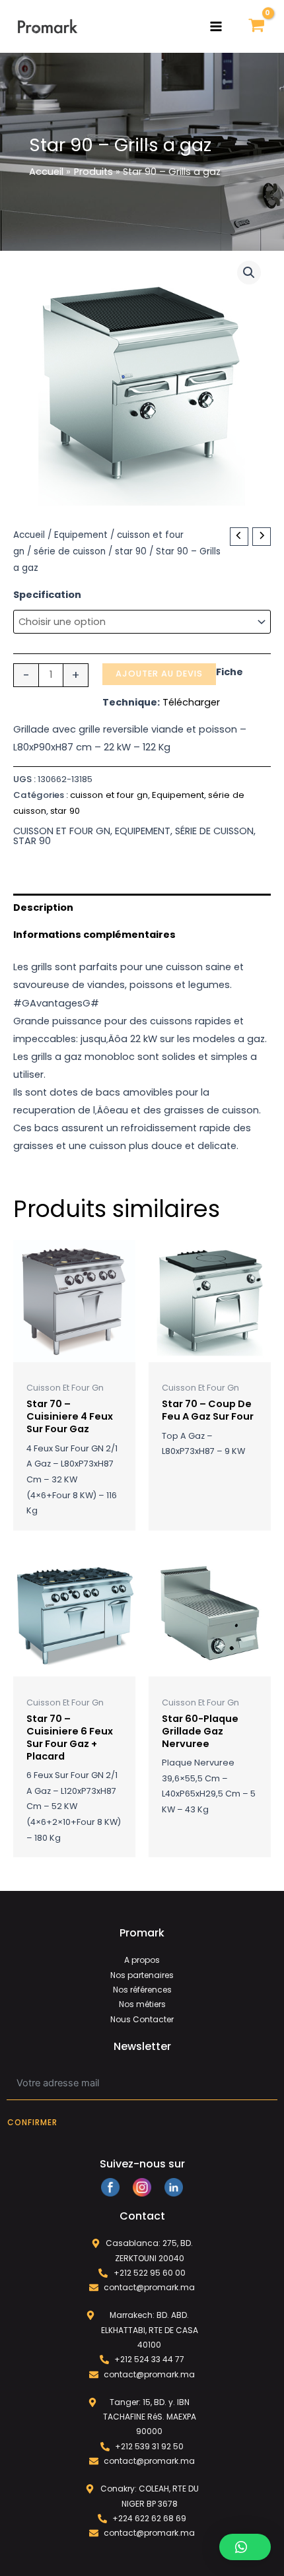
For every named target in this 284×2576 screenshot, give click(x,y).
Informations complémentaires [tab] (94, 935)
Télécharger (191, 702)
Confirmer (32, 2122)
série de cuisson (70, 551)
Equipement (81, 535)
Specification (47, 595)
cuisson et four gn (109, 795)
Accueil (29, 535)
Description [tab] (43, 908)
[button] (249, 273)
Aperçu (75, 1352)
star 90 (131, 551)
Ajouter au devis (159, 674)
